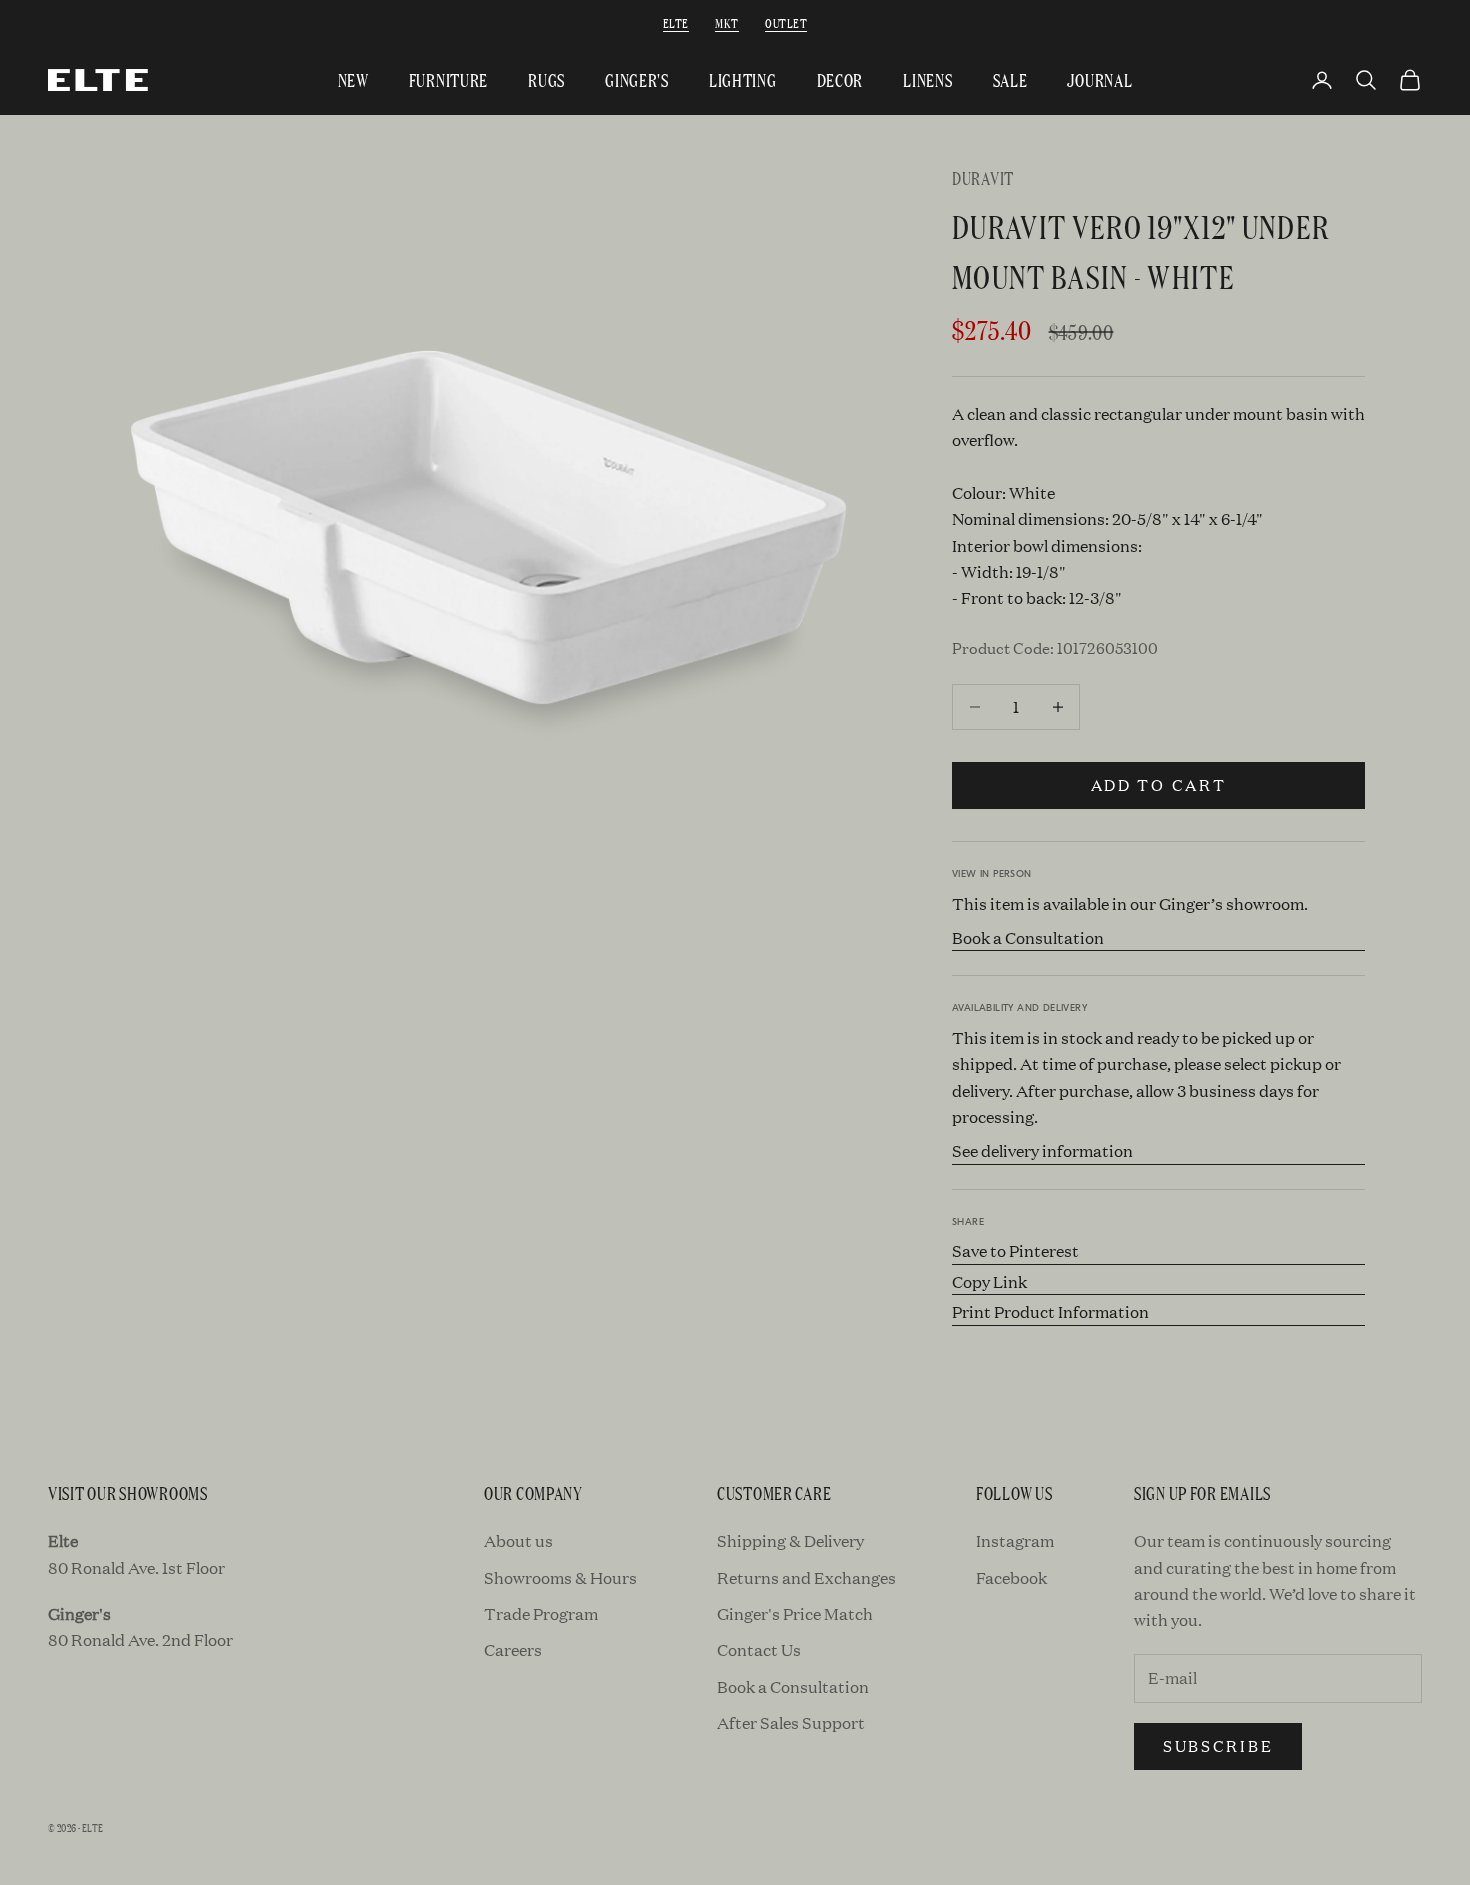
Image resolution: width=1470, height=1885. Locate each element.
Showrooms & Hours (560, 1577)
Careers (513, 1649)
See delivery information (1042, 1150)
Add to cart (1159, 784)
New (353, 79)
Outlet (786, 22)
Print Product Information (1050, 1311)
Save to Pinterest (1015, 1250)
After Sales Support (791, 1722)
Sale (1010, 79)
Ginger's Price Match (795, 1613)
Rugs (546, 79)
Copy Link (989, 1281)
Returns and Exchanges (806, 1577)
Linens (927, 79)
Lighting (743, 79)
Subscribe (1218, 1745)
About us (518, 1540)
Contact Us (759, 1649)
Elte (676, 22)
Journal (1099, 79)
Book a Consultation (1028, 937)
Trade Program (541, 1613)
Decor (840, 79)
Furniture (448, 79)
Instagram (1015, 1540)
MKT (726, 22)
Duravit (983, 177)
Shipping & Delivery (790, 1540)
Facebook (1011, 1577)
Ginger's (637, 79)
